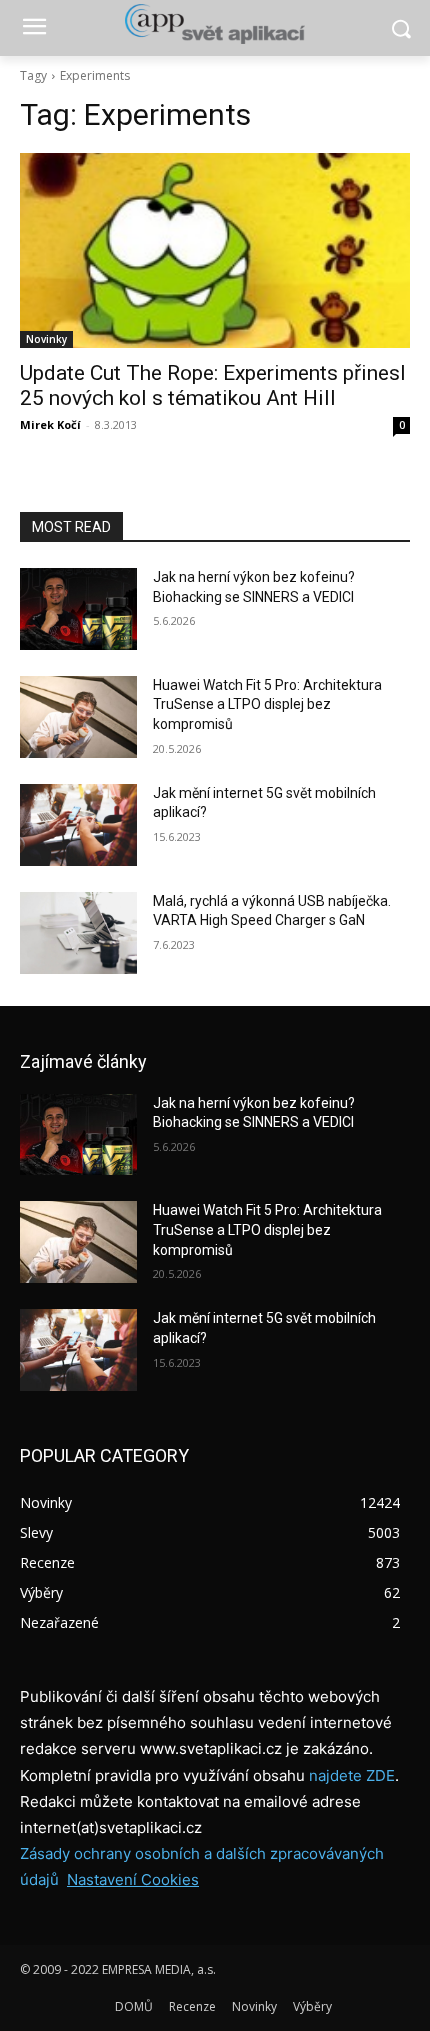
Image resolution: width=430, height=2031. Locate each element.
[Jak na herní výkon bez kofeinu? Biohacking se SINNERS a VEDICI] (78, 609)
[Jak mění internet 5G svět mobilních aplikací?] (78, 825)
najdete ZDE (352, 1775)
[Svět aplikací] (215, 24)
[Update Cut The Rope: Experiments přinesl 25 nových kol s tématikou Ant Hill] (215, 250)
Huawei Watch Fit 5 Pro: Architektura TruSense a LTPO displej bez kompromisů (267, 704)
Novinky (46, 339)
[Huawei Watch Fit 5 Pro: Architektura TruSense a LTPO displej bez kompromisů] (78, 717)
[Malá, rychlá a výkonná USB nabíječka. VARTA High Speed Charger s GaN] (78, 933)
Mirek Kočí (50, 424)
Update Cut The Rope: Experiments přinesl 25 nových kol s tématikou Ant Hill (213, 385)
